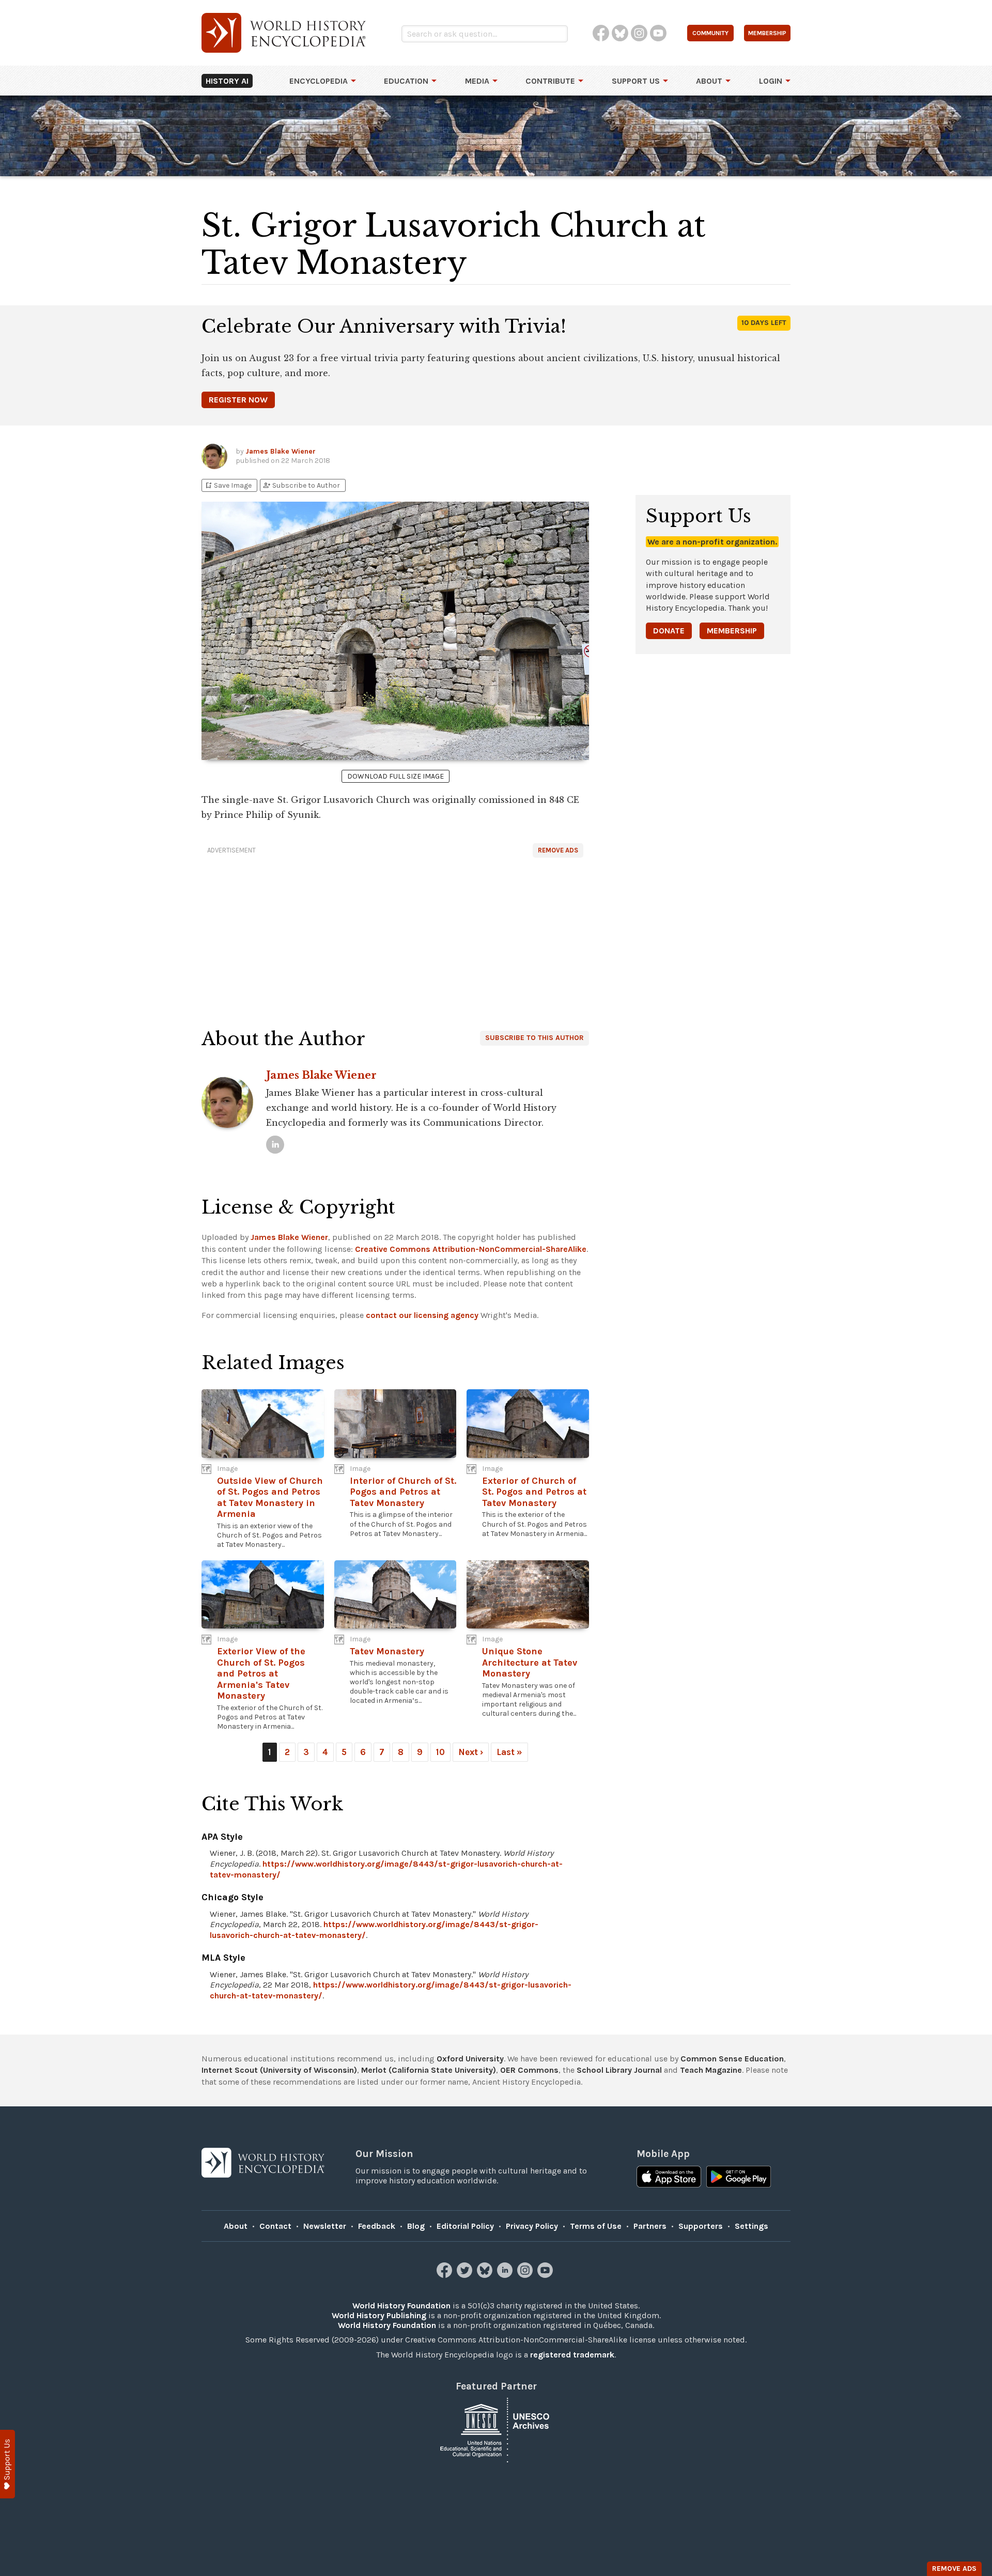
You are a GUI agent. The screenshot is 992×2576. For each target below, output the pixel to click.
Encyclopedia (319, 81)
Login (771, 81)
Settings (751, 2226)
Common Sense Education (732, 2059)
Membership (732, 631)
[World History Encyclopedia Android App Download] (739, 2178)
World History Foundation (401, 2306)
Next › (471, 1752)
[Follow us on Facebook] (446, 2275)
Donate (669, 631)
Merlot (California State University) (429, 2070)
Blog (416, 2226)
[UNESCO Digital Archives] (496, 2430)
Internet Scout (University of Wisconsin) (279, 2070)
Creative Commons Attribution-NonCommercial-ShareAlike (471, 1249)
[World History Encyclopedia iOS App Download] (669, 2178)
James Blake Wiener (281, 451)
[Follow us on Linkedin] (506, 2275)
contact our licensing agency (422, 1315)
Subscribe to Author (301, 485)
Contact (275, 2226)
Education (406, 81)
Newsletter (325, 2226)
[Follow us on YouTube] (546, 2275)
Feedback (377, 2226)
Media (477, 81)
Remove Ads (558, 850)
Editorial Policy (465, 2226)
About (709, 81)
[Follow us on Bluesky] (486, 2275)
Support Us (636, 81)
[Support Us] (7, 2464)
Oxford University (470, 2059)
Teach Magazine (711, 2070)
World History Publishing (379, 2315)
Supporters (701, 2226)
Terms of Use (596, 2226)
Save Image (228, 485)
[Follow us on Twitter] (466, 2275)
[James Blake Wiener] (275, 1145)
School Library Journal (619, 2070)
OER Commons (529, 2070)
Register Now (238, 400)
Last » (509, 1752)
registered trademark (572, 2355)
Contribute (550, 81)
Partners (650, 2226)
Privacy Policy (532, 2226)
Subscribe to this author (534, 1038)
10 (440, 1752)
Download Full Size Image (396, 776)
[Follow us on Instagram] (526, 2275)
